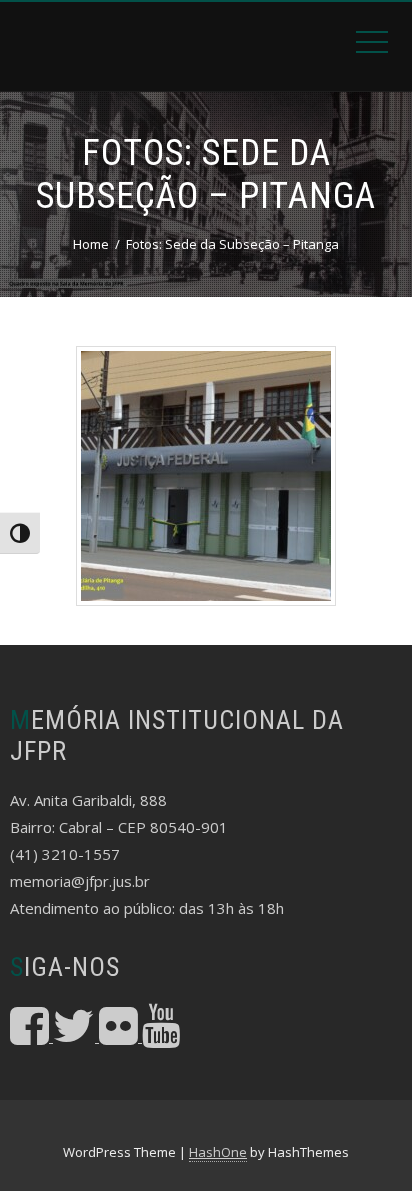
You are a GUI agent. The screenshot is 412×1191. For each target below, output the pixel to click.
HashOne (218, 1152)
